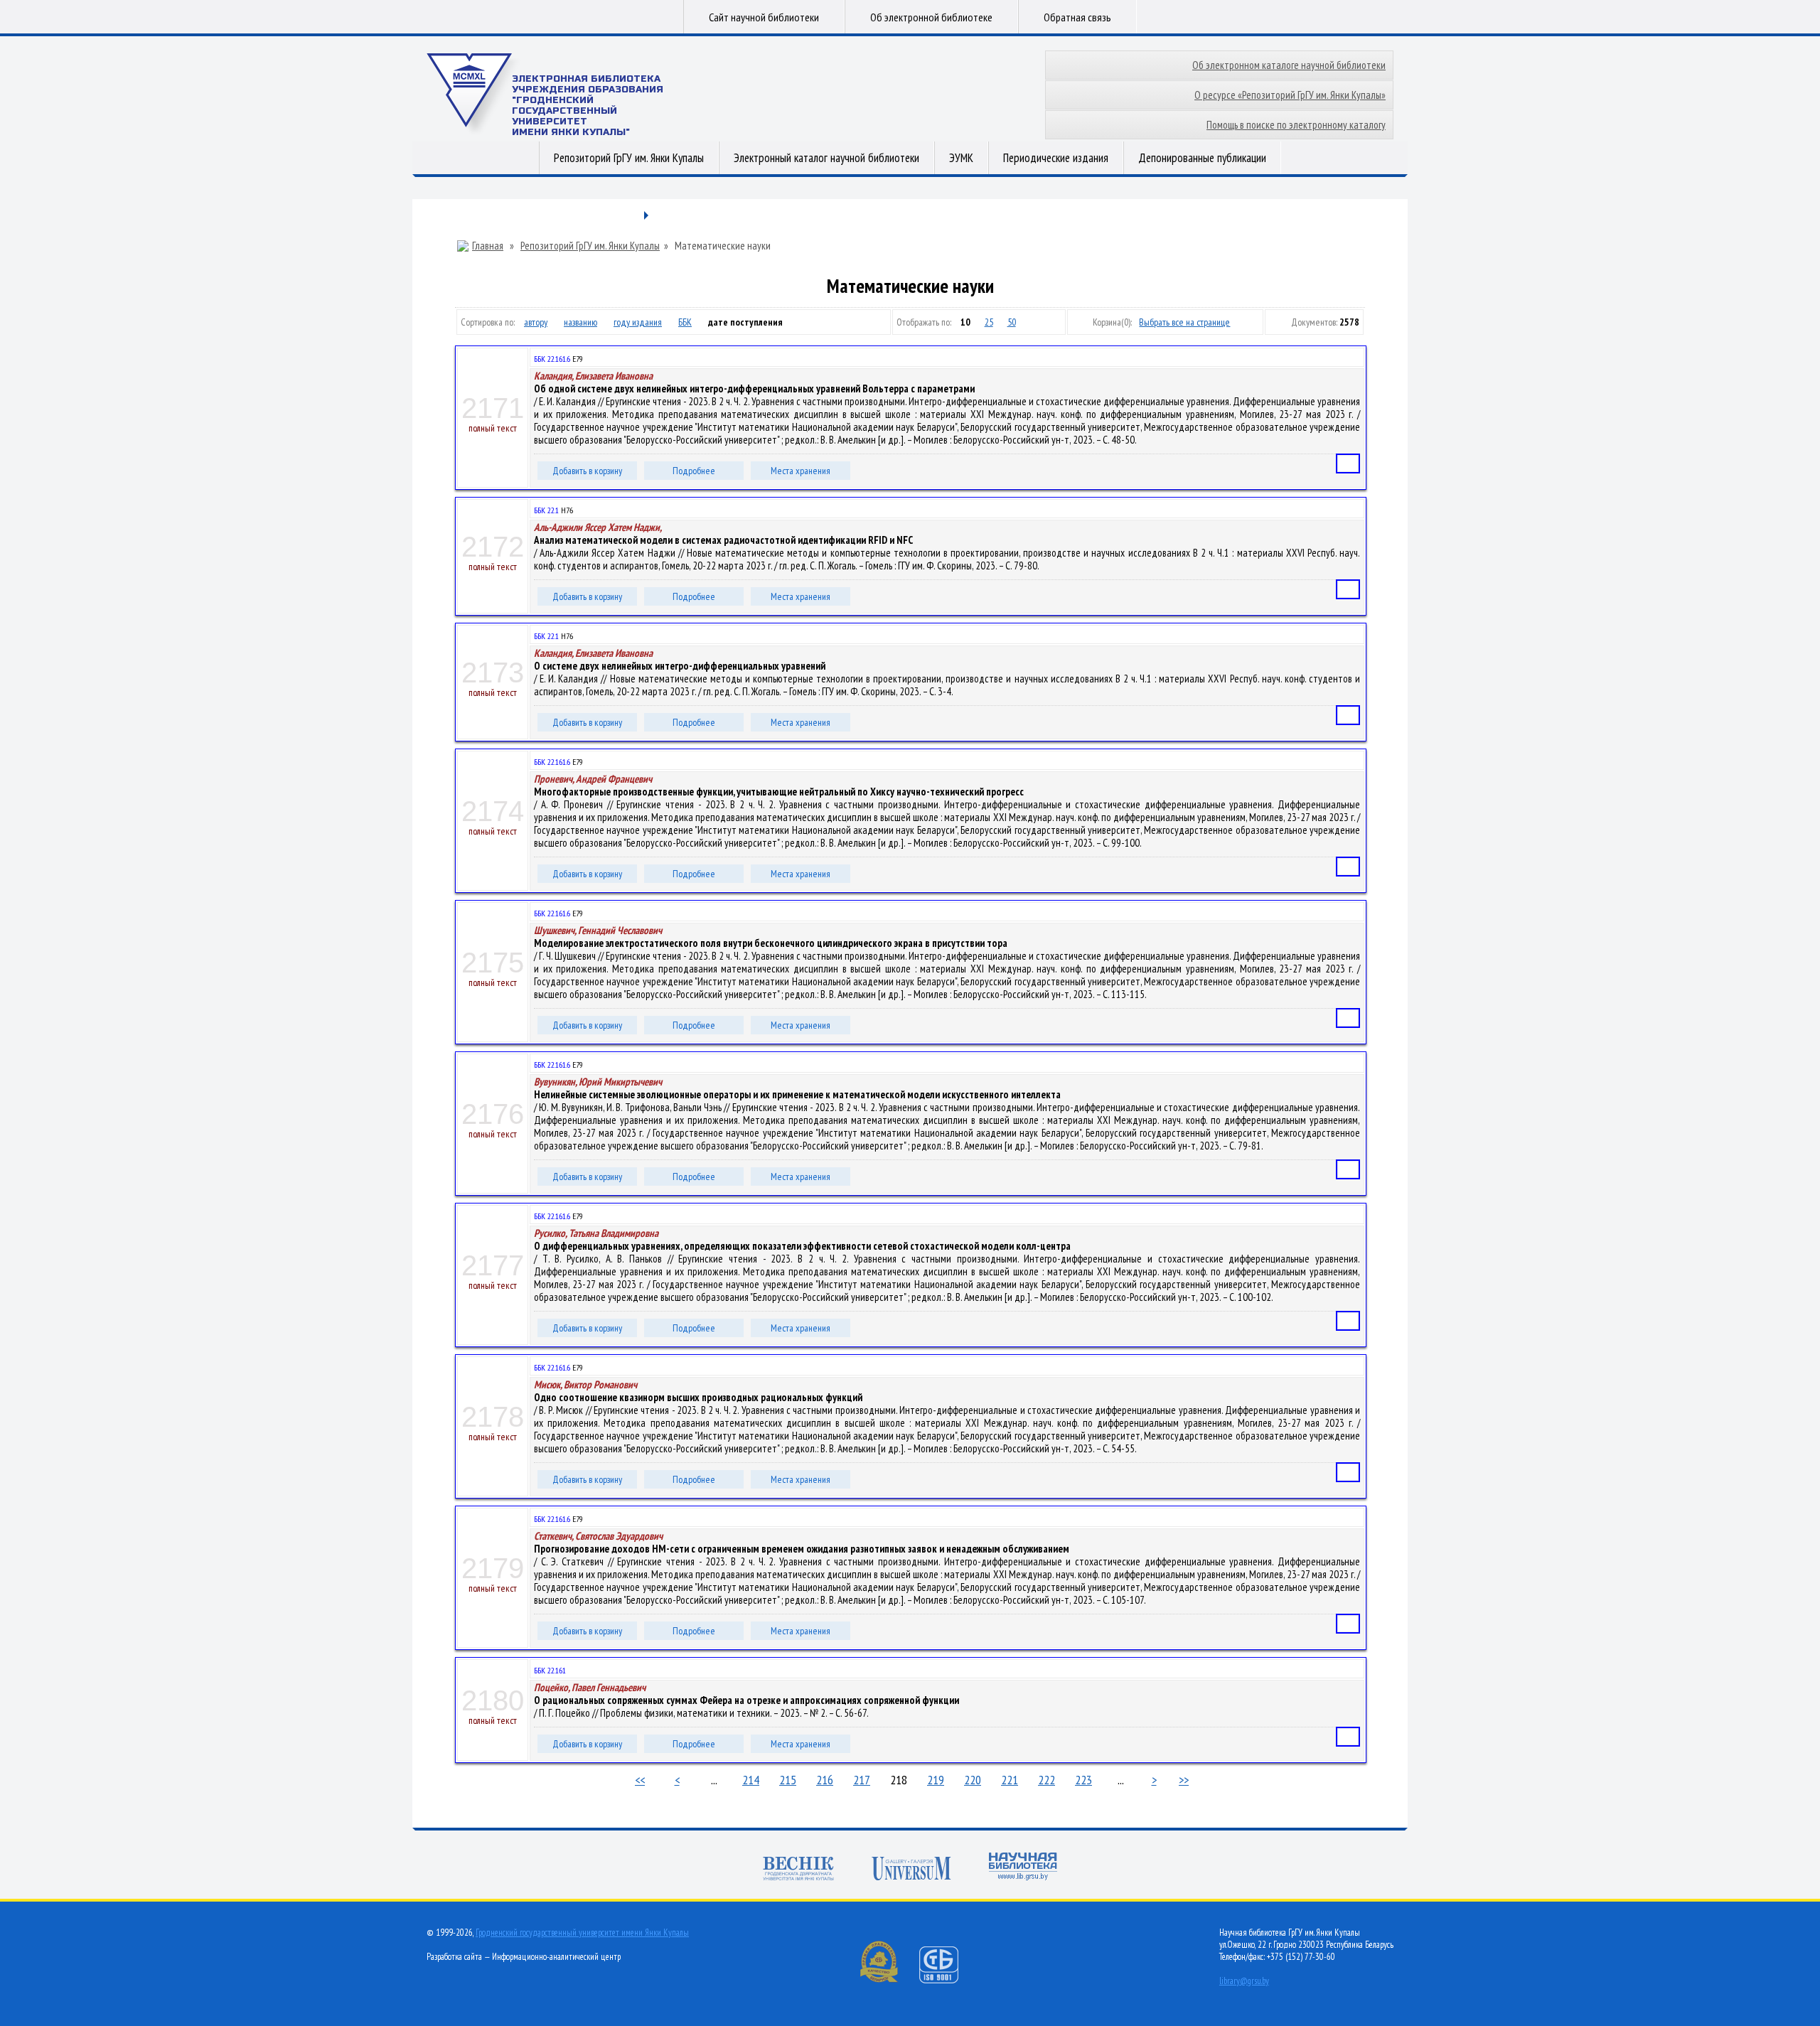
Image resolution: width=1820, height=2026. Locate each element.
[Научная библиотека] (1023, 1868)
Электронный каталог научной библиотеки (826, 158)
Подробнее (694, 471)
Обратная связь (1077, 17)
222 (1046, 1780)
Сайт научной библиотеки (764, 17)
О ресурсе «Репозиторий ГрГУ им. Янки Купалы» (1290, 95)
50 (1012, 322)
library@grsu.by (1244, 1981)
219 (936, 1780)
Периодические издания (1056, 158)
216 (825, 1780)
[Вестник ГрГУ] (798, 1870)
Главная (488, 246)
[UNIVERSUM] (911, 1870)
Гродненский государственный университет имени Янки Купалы (582, 1933)
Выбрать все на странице (1184, 322)
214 (751, 1780)
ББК (685, 322)
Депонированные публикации (1202, 158)
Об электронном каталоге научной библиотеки (1289, 65)
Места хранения (801, 471)
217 (862, 1780)
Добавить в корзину (587, 471)
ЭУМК (961, 158)
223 (1083, 1780)
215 (788, 1780)
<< (640, 1780)
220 (973, 1780)
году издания (638, 322)
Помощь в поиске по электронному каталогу (1296, 125)
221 (1010, 1780)
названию (580, 322)
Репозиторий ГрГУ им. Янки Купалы (629, 158)
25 (989, 322)
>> (1184, 1780)
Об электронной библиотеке (931, 17)
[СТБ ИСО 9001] (948, 1980)
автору (536, 322)
